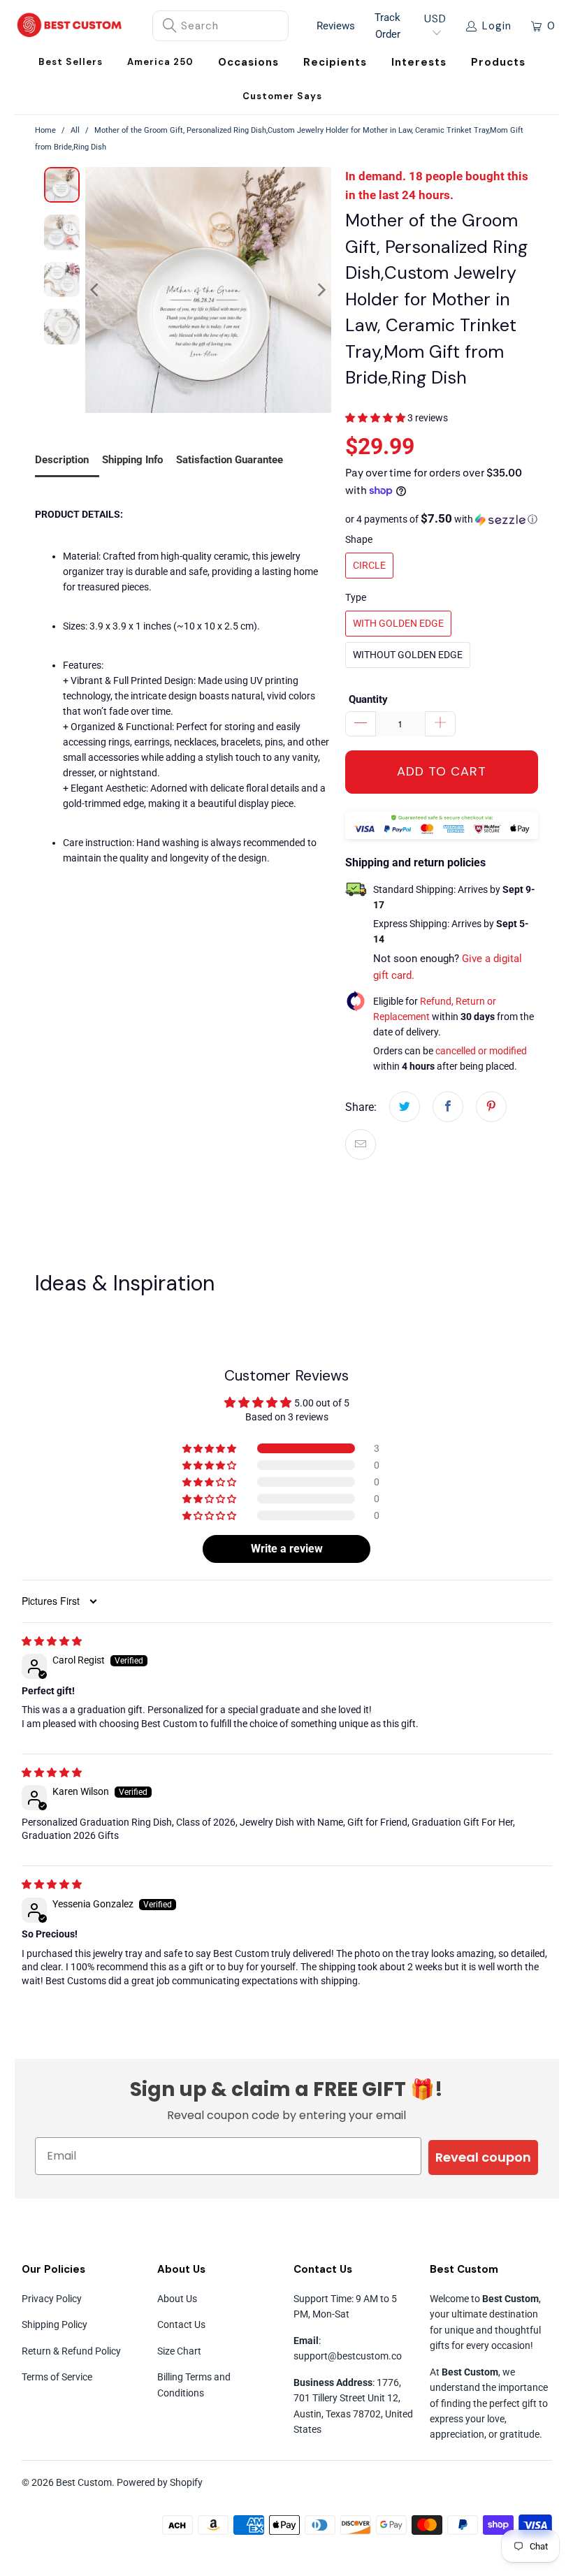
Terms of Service (57, 2377)
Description (62, 460)
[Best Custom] (70, 26)
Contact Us (181, 2324)
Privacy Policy (52, 2299)
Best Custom (84, 2482)
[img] (52, 1641)
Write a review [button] (287, 1549)
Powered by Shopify (160, 2482)
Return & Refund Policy (71, 2351)
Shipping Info (132, 460)
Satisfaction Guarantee (230, 460)
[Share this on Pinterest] (491, 1107)
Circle (369, 565)
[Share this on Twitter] (405, 1107)
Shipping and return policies (415, 863)
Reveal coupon (483, 2157)
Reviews (336, 26)
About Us (177, 2299)
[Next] (321, 290)
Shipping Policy (55, 2324)
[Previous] (96, 290)
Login (497, 26)
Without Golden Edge (408, 655)
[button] (248, 63)
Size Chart (179, 2351)
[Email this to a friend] (361, 1144)
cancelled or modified (481, 1051)
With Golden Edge (398, 623)
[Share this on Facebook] (448, 1107)
